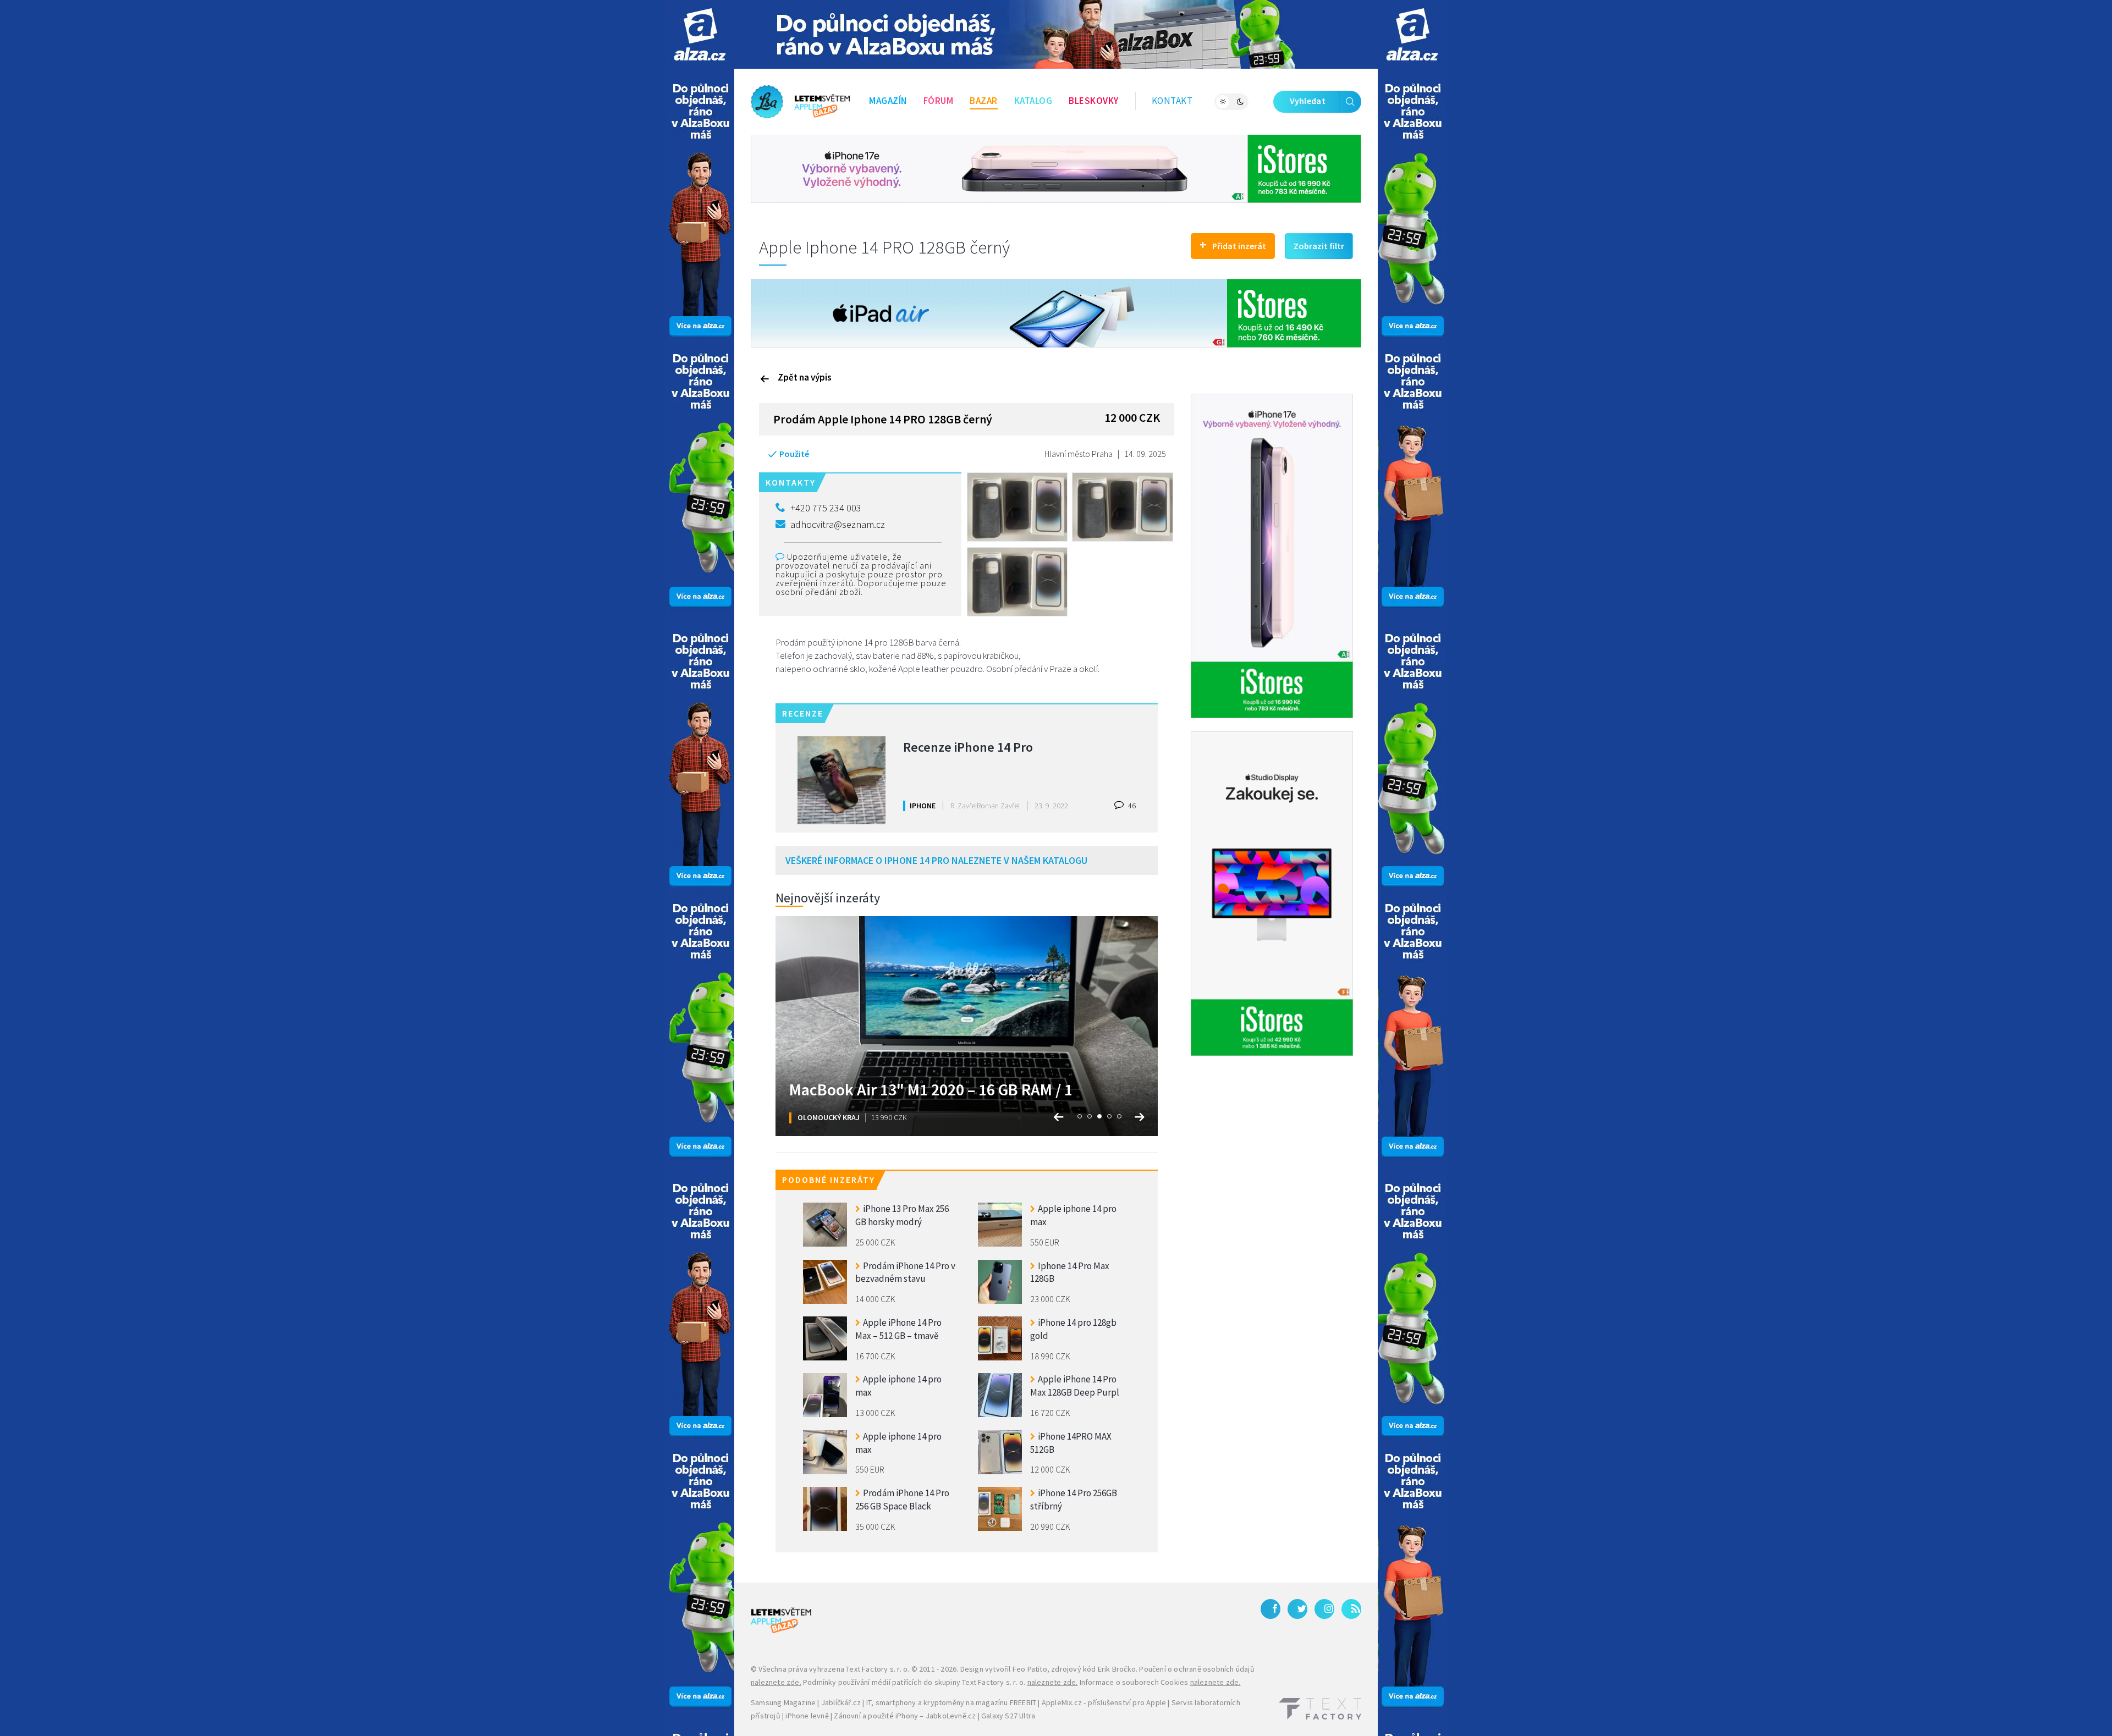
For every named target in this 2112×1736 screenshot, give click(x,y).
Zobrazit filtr (1319, 246)
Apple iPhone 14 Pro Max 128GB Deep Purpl (1075, 1386)
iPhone (923, 806)
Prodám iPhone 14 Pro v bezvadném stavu (905, 1272)
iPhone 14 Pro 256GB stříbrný (1074, 1500)
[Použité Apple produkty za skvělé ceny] (800, 102)
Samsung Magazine (783, 1702)
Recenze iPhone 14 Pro (968, 747)
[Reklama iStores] (1056, 168)
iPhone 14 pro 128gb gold (1073, 1329)
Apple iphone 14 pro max (1073, 1215)
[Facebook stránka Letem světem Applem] (1270, 1609)
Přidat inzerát (1233, 244)
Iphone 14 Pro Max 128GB (1070, 1272)
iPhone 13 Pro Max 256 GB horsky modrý (902, 1215)
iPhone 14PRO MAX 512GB (1071, 1443)
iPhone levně (807, 1716)
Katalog (1033, 101)
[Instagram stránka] (1324, 1609)
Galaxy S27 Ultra (1008, 1716)
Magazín (888, 101)
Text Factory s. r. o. (878, 1669)
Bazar (984, 101)
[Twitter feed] (1297, 1609)
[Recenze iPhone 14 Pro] (842, 780)
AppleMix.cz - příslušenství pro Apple (1104, 1702)
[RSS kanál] (1351, 1609)
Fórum (939, 101)
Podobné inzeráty (829, 1180)
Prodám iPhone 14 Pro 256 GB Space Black (902, 1500)
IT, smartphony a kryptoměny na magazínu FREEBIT (951, 1702)
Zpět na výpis (805, 377)
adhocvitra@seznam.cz (838, 524)
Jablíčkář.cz (841, 1702)
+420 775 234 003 (826, 508)
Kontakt (1172, 101)
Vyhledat (1308, 101)
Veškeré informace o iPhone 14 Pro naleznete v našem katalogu (936, 860)
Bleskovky (1094, 101)
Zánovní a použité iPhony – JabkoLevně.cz (905, 1716)
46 (1131, 806)
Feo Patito (1030, 1669)
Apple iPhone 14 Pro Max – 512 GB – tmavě (898, 1329)
